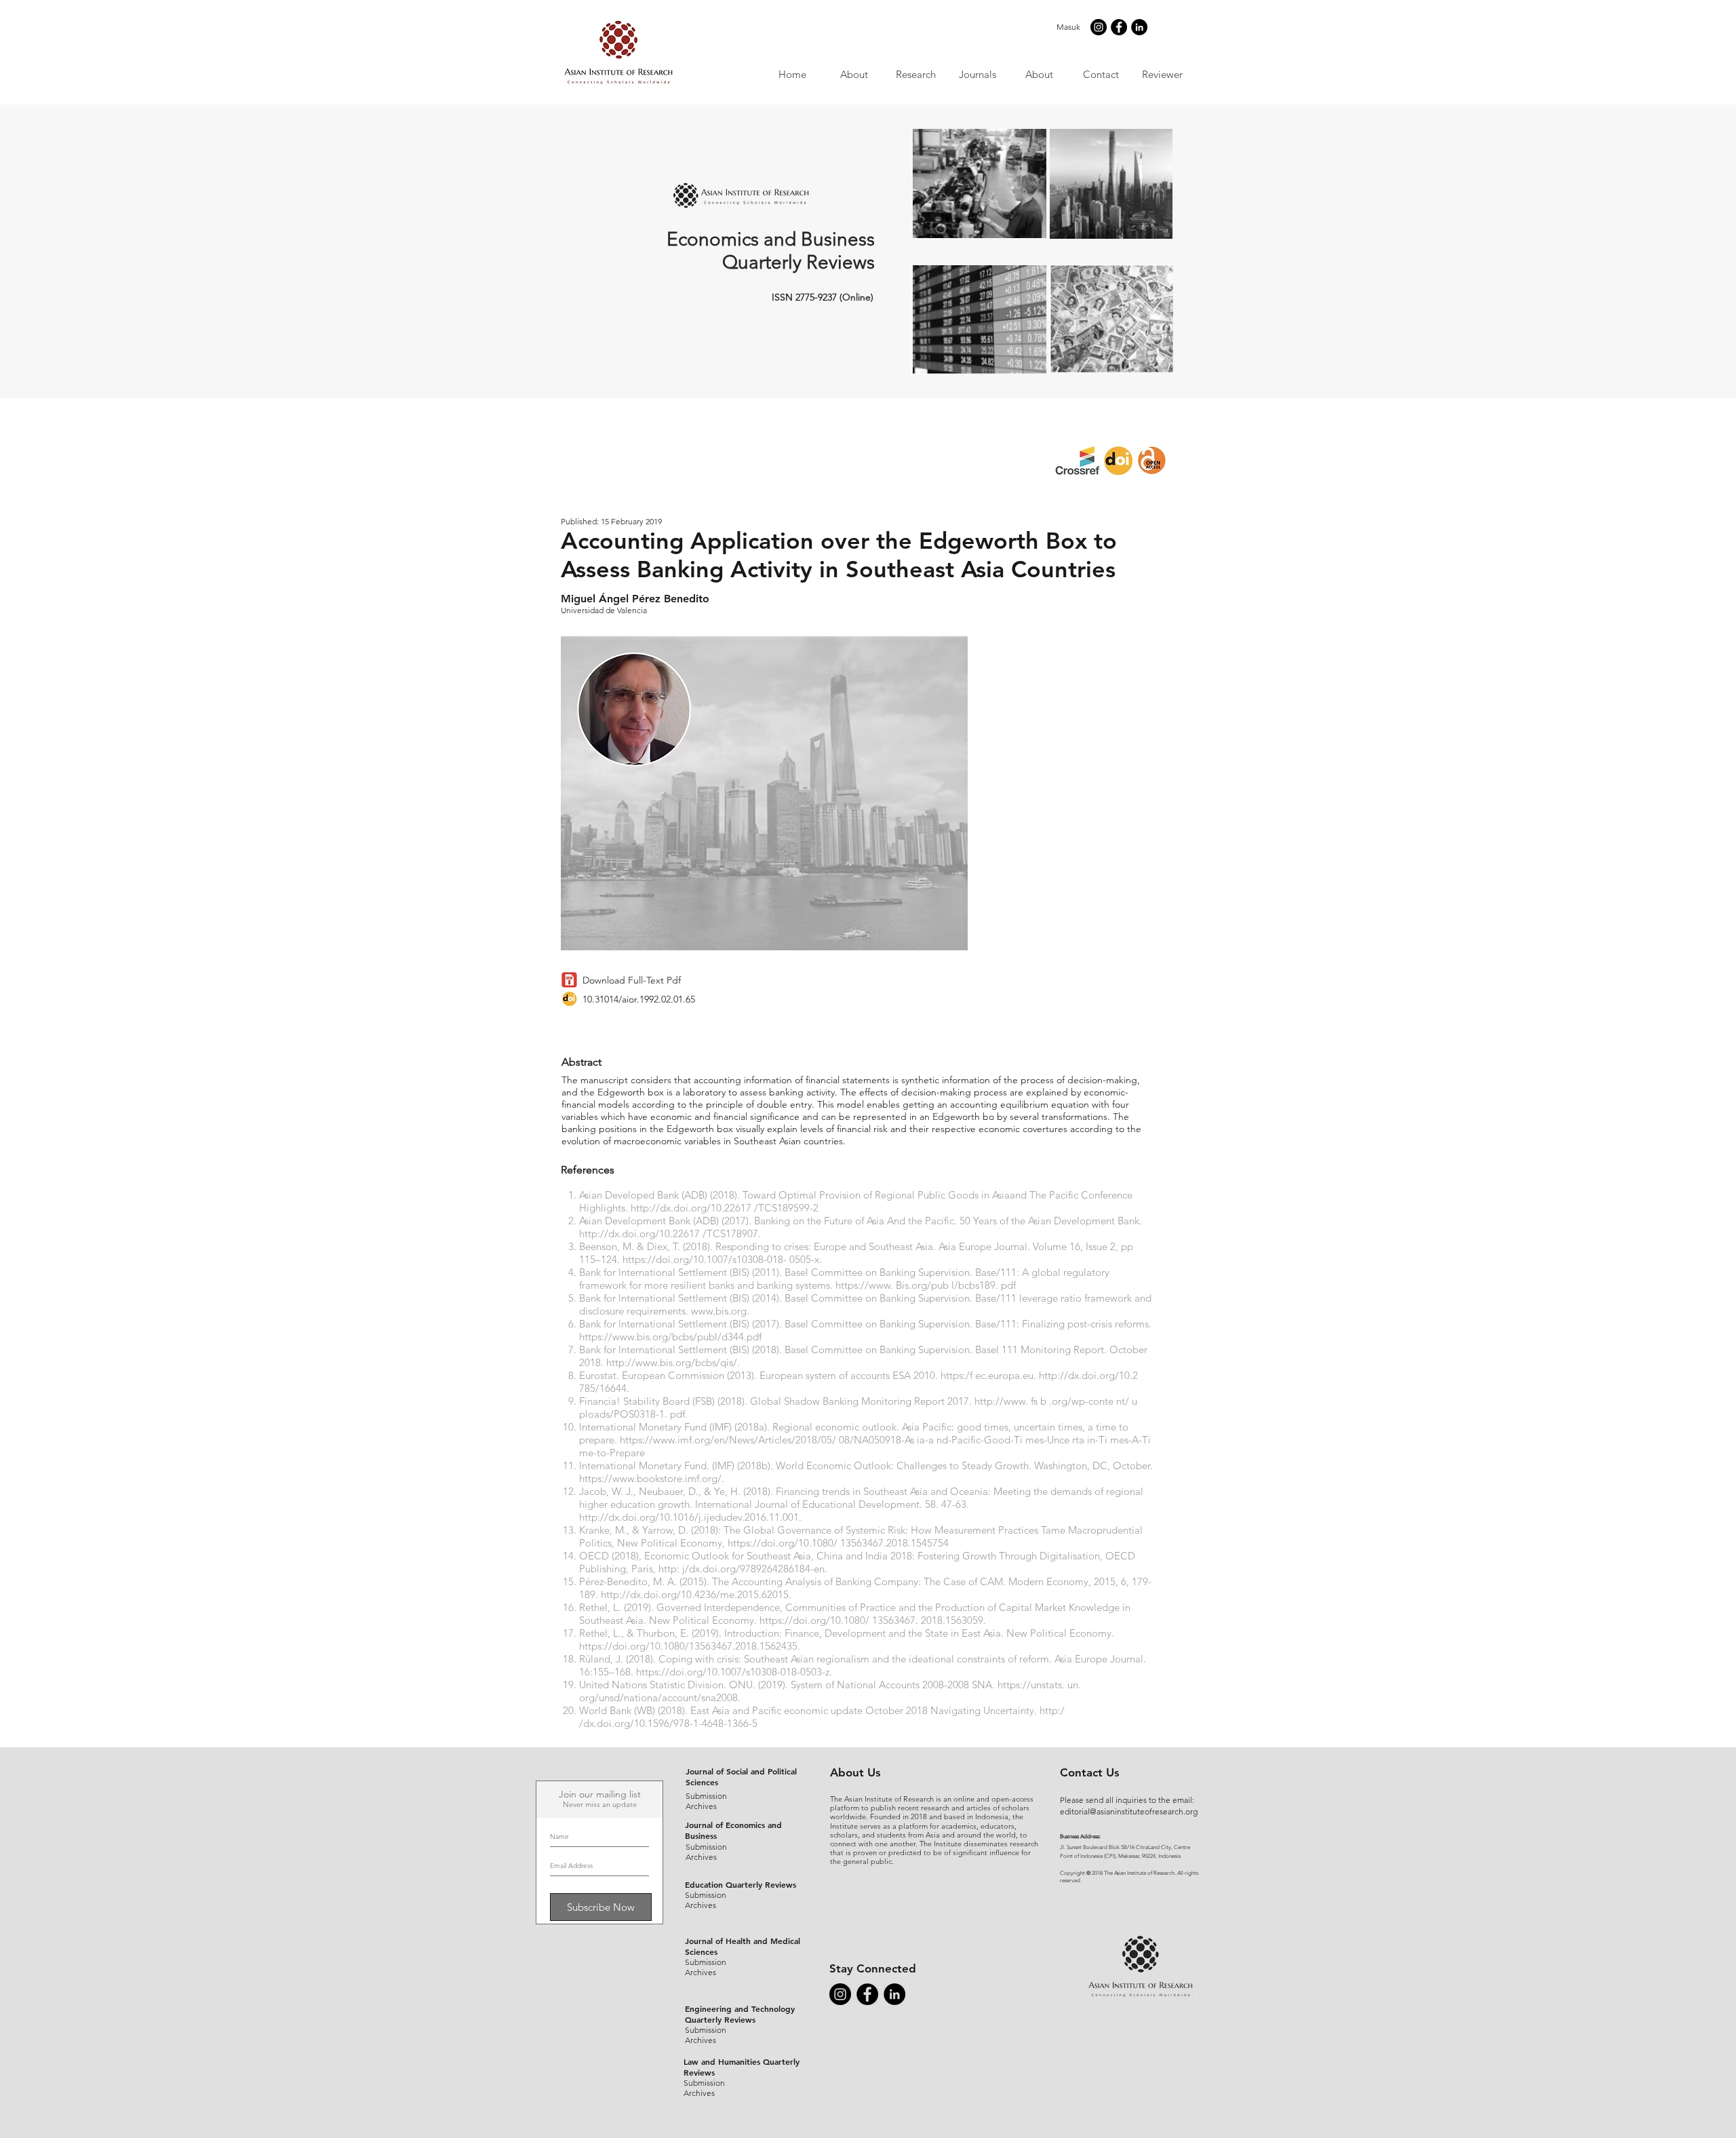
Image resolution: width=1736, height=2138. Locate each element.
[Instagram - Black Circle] (1099, 27)
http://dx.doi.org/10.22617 (691, 1208)
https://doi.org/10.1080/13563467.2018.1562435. (690, 1646)
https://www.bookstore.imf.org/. (652, 1478)
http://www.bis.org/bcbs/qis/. (673, 1362)
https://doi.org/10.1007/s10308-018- (705, 1259)
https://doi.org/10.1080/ (783, 1543)
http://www (1000, 1401)
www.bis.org (719, 1311)
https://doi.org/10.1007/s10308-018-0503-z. (734, 1672)
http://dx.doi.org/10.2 (1088, 1375)
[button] (977, 74)
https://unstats (1030, 1685)
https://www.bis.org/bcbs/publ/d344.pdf (670, 1337)
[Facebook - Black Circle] (1119, 27)
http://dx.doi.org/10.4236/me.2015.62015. (696, 1594)
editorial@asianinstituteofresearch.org (1129, 1811)
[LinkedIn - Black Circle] (1139, 27)
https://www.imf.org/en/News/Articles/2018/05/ (728, 1440)
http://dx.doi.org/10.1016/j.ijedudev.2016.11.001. (690, 1517)
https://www (863, 1285)
